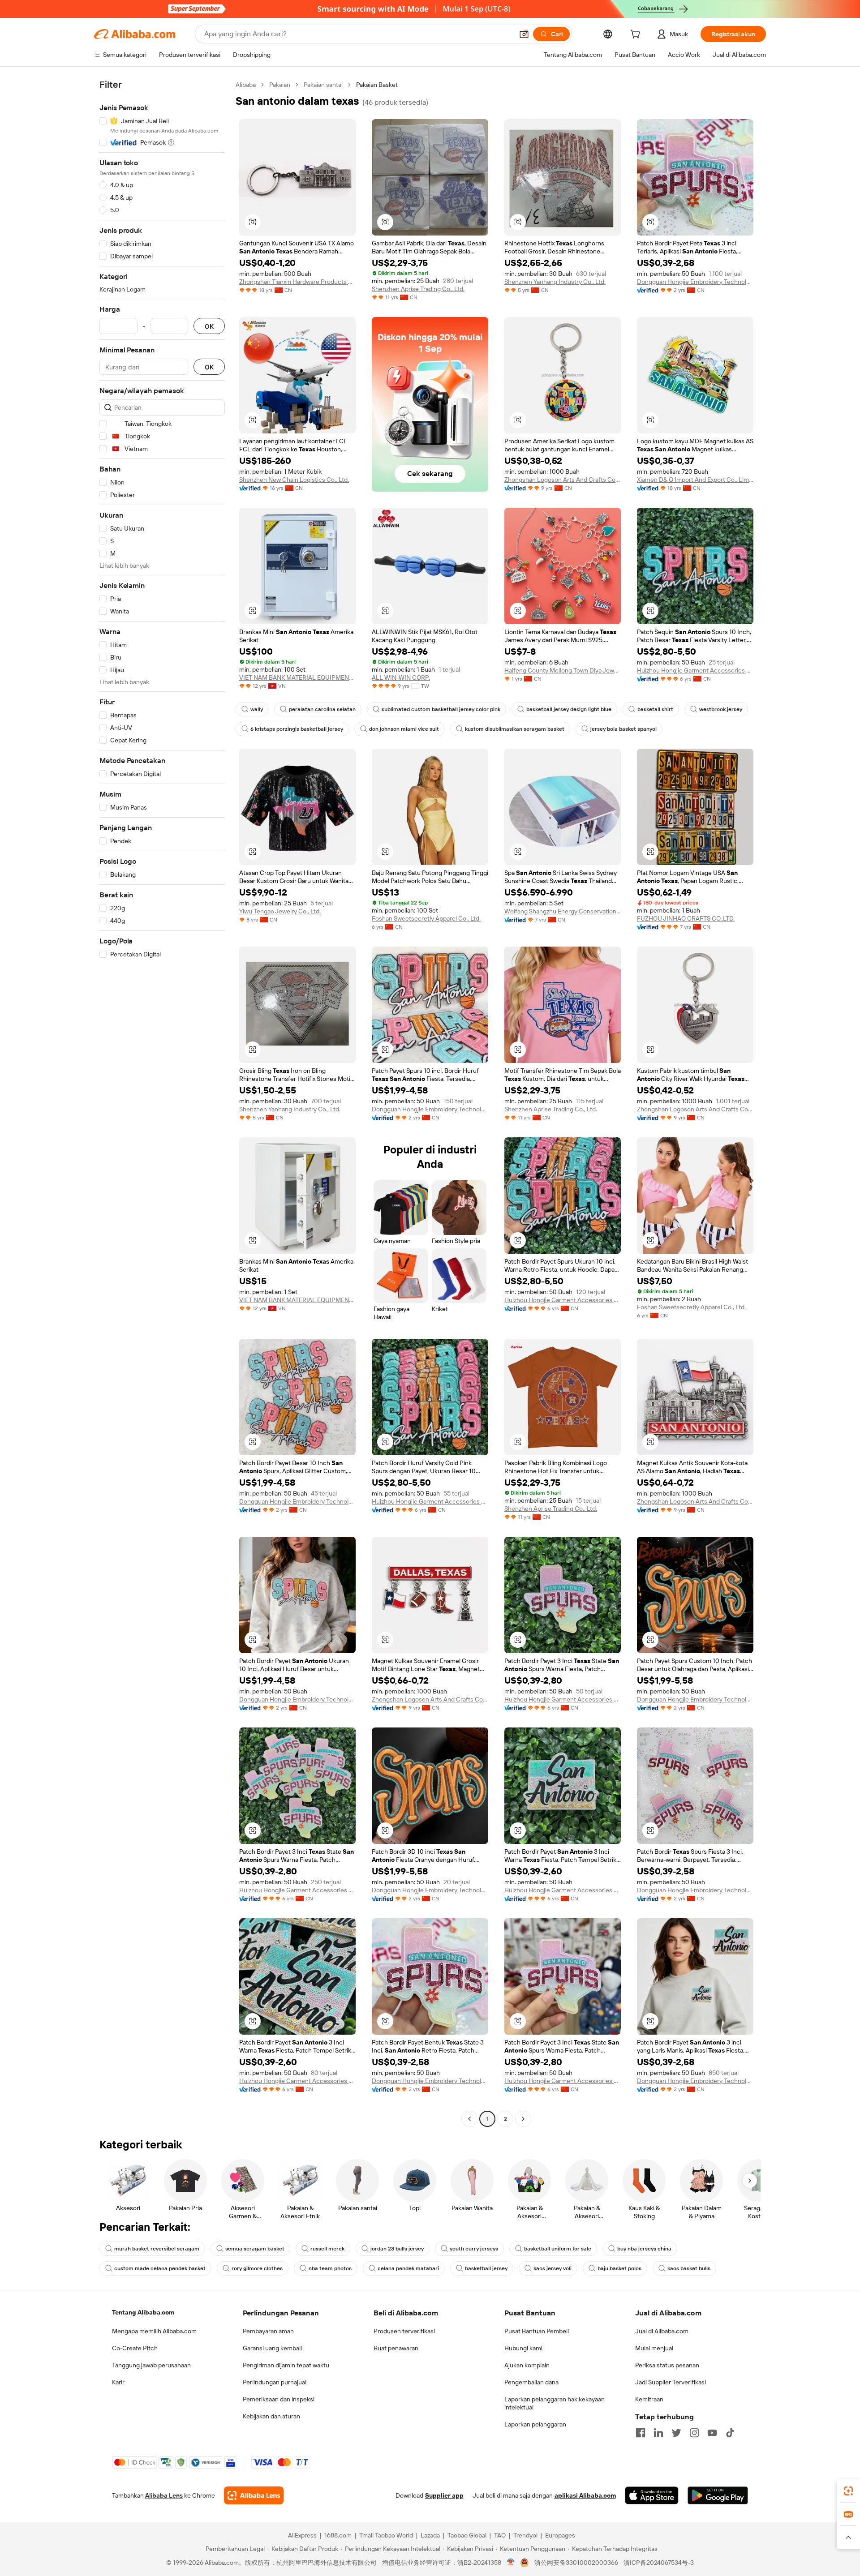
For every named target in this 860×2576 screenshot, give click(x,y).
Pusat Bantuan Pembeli (537, 2331)
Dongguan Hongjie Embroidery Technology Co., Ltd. (695, 282)
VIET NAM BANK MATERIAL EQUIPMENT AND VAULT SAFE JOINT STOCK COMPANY (297, 677)
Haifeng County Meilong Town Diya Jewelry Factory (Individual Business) (563, 670)
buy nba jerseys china (644, 2249)
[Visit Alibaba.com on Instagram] (694, 2433)
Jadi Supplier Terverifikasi (671, 2382)
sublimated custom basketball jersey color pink (441, 709)
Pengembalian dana (531, 2382)
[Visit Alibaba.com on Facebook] (641, 2433)
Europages (560, 2535)
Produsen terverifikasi (404, 2331)
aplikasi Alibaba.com (585, 2495)
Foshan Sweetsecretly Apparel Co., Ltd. (426, 918)
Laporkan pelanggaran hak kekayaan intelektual (555, 2403)
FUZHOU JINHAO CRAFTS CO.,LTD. (686, 918)
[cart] (637, 35)
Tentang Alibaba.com (143, 2312)
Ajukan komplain (527, 2365)
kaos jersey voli (553, 2268)
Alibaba (246, 85)
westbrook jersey (721, 709)
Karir (118, 2382)
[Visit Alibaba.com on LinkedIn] (658, 2433)
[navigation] (162, 1103)
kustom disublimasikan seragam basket (515, 729)
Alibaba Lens (164, 2495)
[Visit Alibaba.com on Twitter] (676, 2433)
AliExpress (302, 2535)
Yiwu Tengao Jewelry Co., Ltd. (280, 911)
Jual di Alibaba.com (662, 2331)
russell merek (327, 2249)
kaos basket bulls (689, 2268)
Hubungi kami (523, 2348)
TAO (500, 2535)
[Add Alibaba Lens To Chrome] (254, 2495)
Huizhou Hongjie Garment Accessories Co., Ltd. (695, 670)
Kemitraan (649, 2399)
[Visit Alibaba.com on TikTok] (730, 2433)
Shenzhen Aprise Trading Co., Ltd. (418, 289)
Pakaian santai (323, 85)
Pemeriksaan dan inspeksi (279, 2399)
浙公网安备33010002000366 (576, 2563)
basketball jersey (486, 2268)
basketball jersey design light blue (569, 709)
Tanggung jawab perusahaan (151, 2365)
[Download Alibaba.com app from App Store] (652, 2495)
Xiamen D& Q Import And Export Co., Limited (695, 480)
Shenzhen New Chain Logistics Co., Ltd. (294, 480)
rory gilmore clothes (257, 2268)
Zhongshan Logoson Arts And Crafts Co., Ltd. (563, 480)
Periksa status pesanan (667, 2365)
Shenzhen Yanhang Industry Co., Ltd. (555, 282)
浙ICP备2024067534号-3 (659, 2563)
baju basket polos (619, 2268)
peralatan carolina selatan (322, 709)
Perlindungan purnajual (275, 2382)
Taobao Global (467, 2535)
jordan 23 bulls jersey (397, 2249)
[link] (848, 2491)
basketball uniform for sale (558, 2249)
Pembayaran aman (268, 2331)
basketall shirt (655, 709)
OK (209, 326)
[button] (524, 34)
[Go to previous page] (469, 2119)
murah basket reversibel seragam (157, 2249)
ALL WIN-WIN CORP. (401, 677)
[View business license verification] (511, 2563)
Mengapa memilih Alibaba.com (154, 2331)
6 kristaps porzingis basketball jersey (297, 729)
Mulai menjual (654, 2348)
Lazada (430, 2535)
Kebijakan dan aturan (271, 2416)
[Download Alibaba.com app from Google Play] (718, 2495)
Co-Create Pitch (135, 2348)
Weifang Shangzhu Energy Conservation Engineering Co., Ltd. (563, 911)
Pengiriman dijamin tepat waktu (286, 2365)
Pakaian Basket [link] (377, 85)
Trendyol (525, 2535)
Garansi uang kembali (272, 2348)
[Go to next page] (523, 2119)
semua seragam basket (255, 2249)
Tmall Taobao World (386, 2535)
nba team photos (330, 2268)
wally (257, 709)
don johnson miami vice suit (404, 729)
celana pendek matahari (408, 2268)
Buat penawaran (396, 2348)
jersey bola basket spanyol (623, 729)
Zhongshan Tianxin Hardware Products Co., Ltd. (297, 282)
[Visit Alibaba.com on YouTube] (712, 2433)
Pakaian (280, 85)
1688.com (338, 2535)
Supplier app (444, 2495)
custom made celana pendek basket (160, 2268)
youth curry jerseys (474, 2249)
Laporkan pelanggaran (535, 2424)
